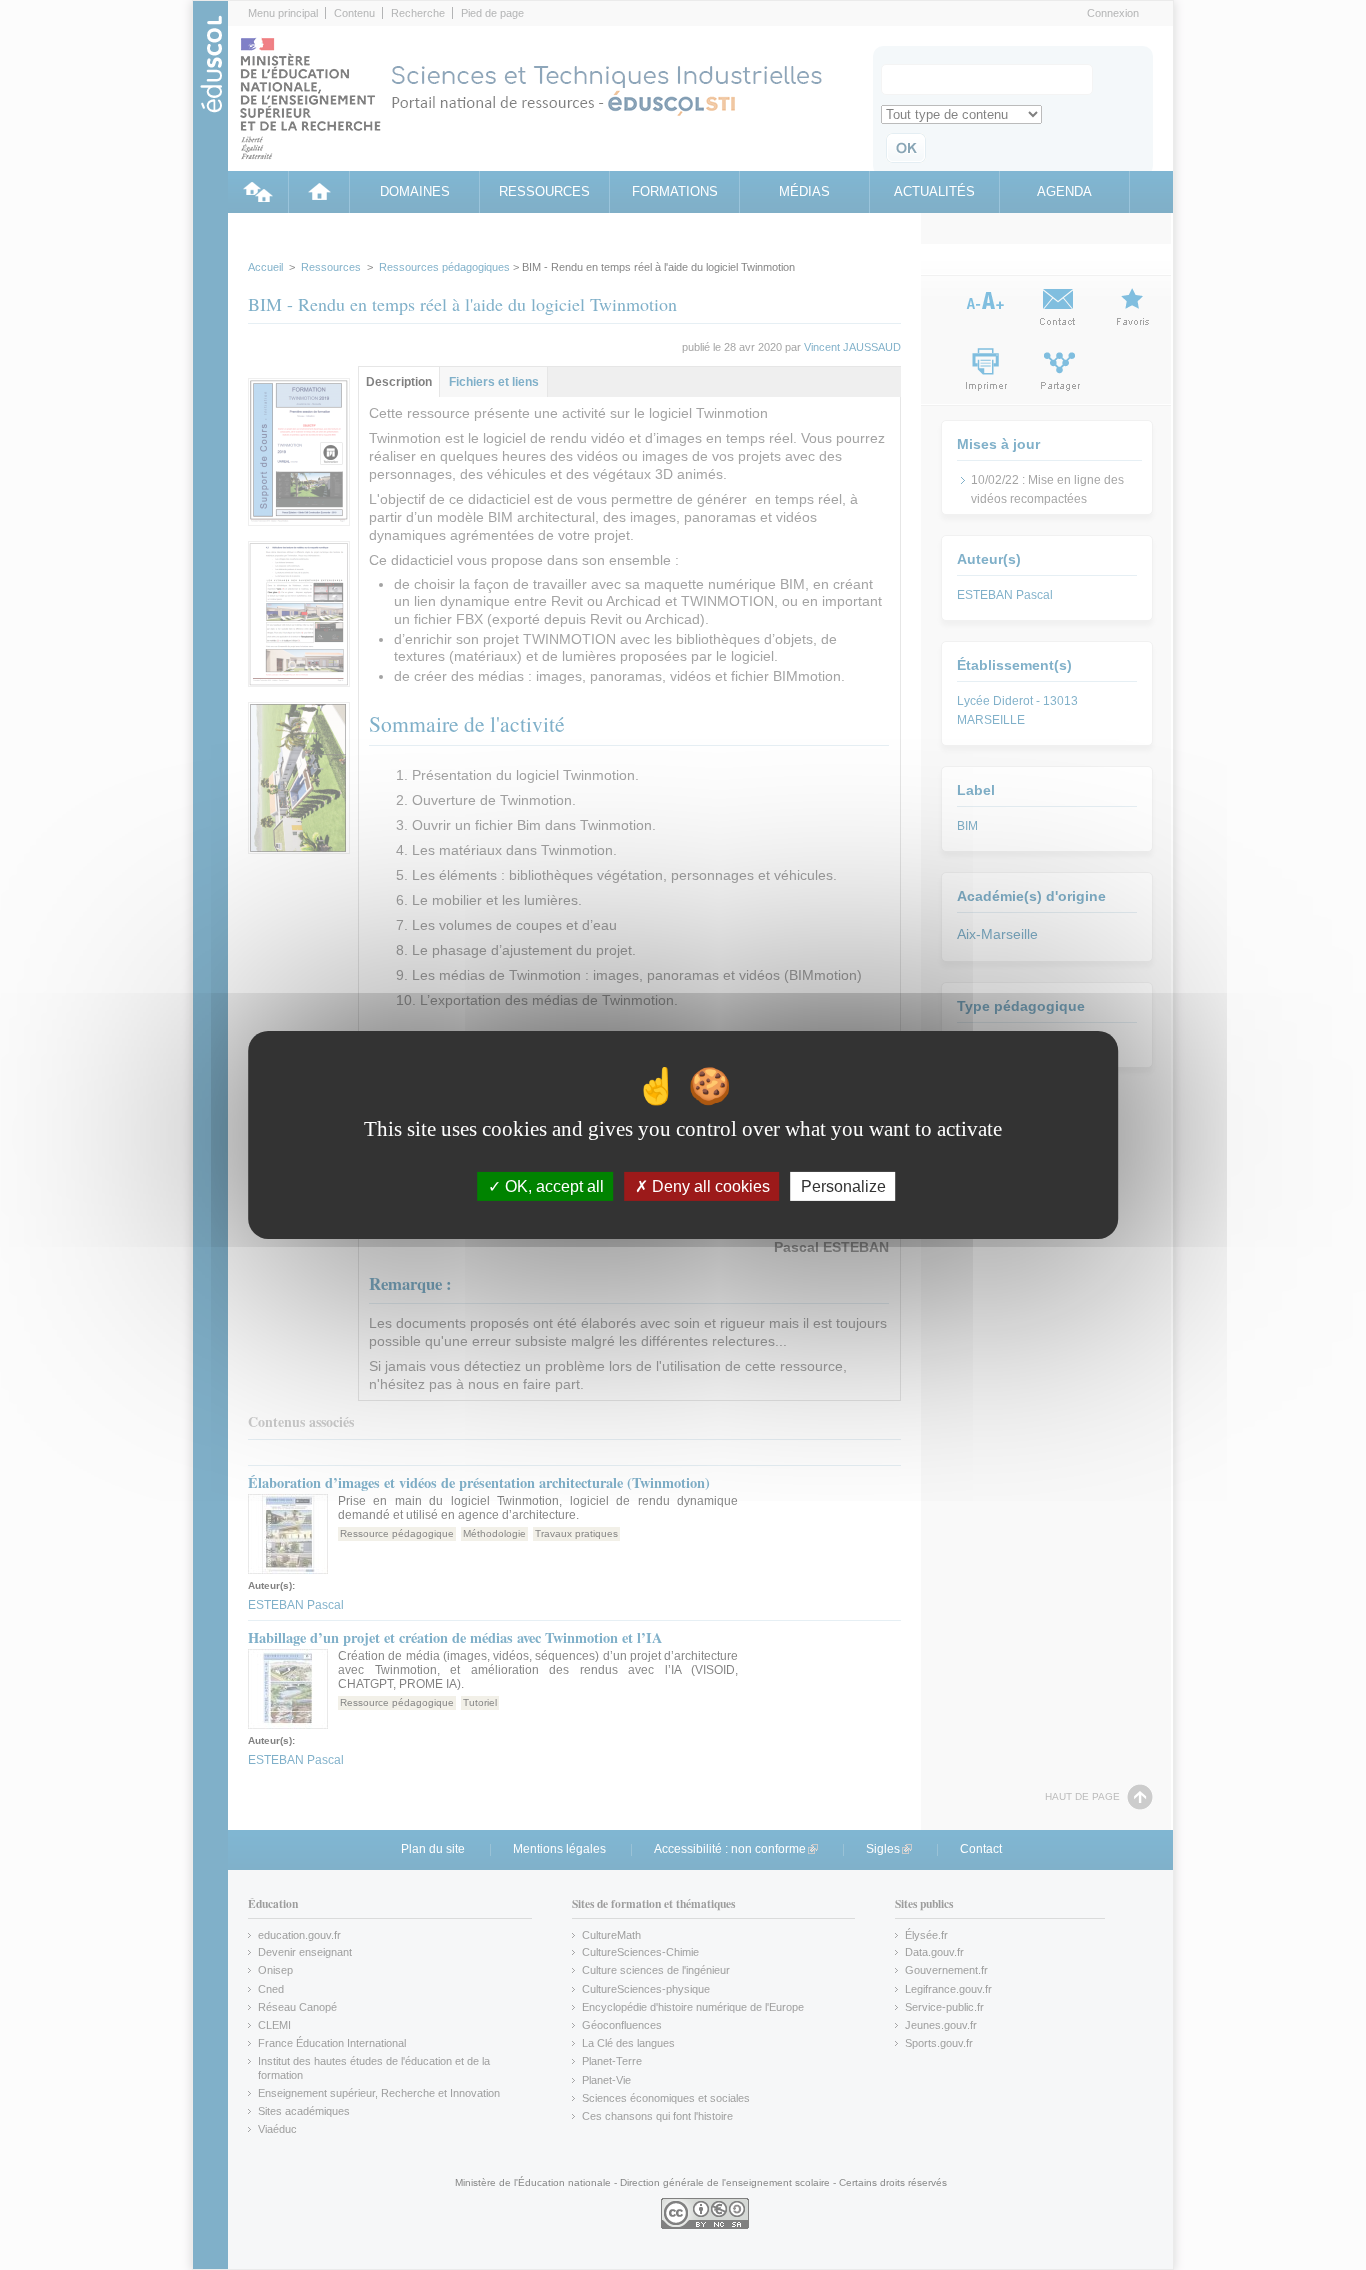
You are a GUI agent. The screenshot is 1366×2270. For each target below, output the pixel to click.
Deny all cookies (709, 1186)
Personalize (843, 1186)
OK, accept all (552, 1186)
